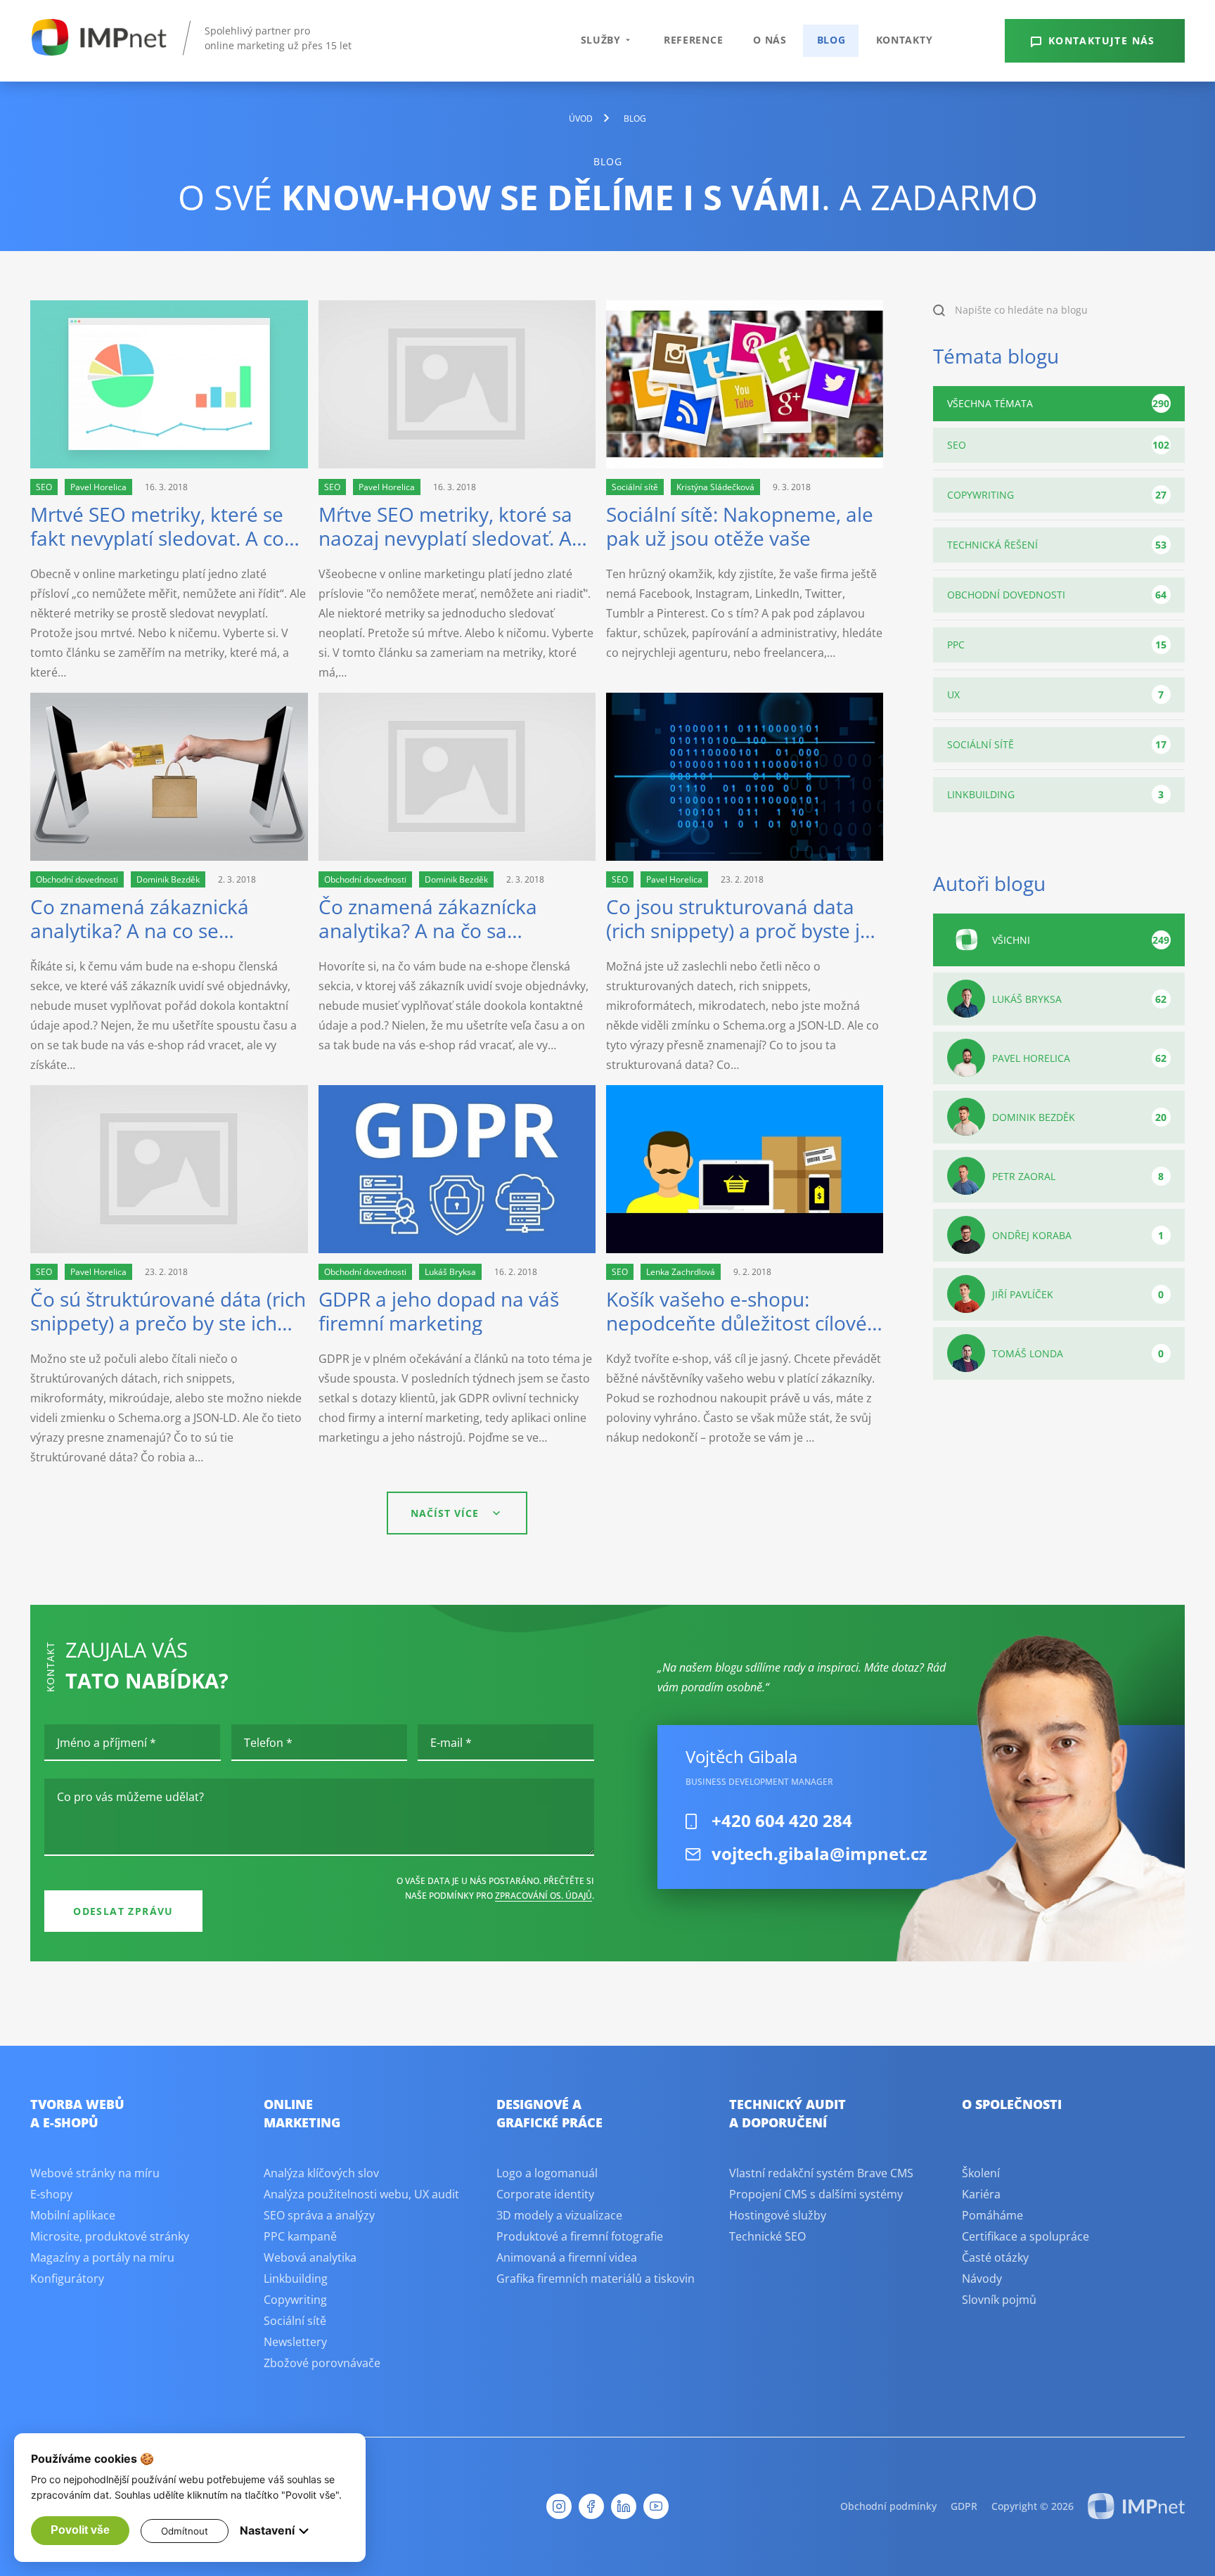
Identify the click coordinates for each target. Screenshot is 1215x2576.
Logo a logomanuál (547, 2173)
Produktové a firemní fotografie (580, 2236)
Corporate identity (545, 2194)
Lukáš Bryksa (1079, 999)
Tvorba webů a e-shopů (77, 2113)
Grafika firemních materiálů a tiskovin (596, 2279)
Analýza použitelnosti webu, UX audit (361, 2194)
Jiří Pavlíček (1078, 1294)
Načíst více (445, 1513)
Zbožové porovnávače (322, 2363)
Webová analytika (310, 2257)
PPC (1057, 645)
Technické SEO (767, 2236)
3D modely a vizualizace (559, 2215)
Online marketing (302, 2113)
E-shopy (51, 2194)
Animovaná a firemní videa (567, 2257)
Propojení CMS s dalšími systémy (816, 2194)
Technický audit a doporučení (787, 2113)
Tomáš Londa (1078, 1353)
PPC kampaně (300, 2236)
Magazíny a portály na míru (102, 2257)
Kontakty (905, 40)
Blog (831, 40)
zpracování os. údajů (544, 1896)
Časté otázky (995, 2257)
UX (1055, 694)
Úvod (581, 118)
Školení (981, 2173)
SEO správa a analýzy (319, 2215)
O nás (770, 40)
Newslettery (295, 2342)
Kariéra (981, 2194)
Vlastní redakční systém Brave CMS (821, 2173)
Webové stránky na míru (95, 2173)
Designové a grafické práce (549, 2113)
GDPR (964, 2506)
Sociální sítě (1057, 744)
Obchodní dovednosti (1057, 595)
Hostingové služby (778, 2215)
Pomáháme (992, 2215)
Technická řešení (1057, 545)
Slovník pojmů (999, 2300)
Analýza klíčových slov (321, 2173)
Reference (693, 40)
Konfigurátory (67, 2279)
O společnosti (1012, 2104)
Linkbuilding (1055, 794)
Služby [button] (601, 40)
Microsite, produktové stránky (110, 2236)
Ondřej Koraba (1078, 1235)
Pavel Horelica (1079, 1058)
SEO (1058, 445)
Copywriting (1057, 495)
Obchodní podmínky (888, 2506)
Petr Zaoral (1078, 1176)
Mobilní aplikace (73, 2215)
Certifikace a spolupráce (1026, 2236)
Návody (982, 2279)
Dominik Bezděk (1079, 1117)
